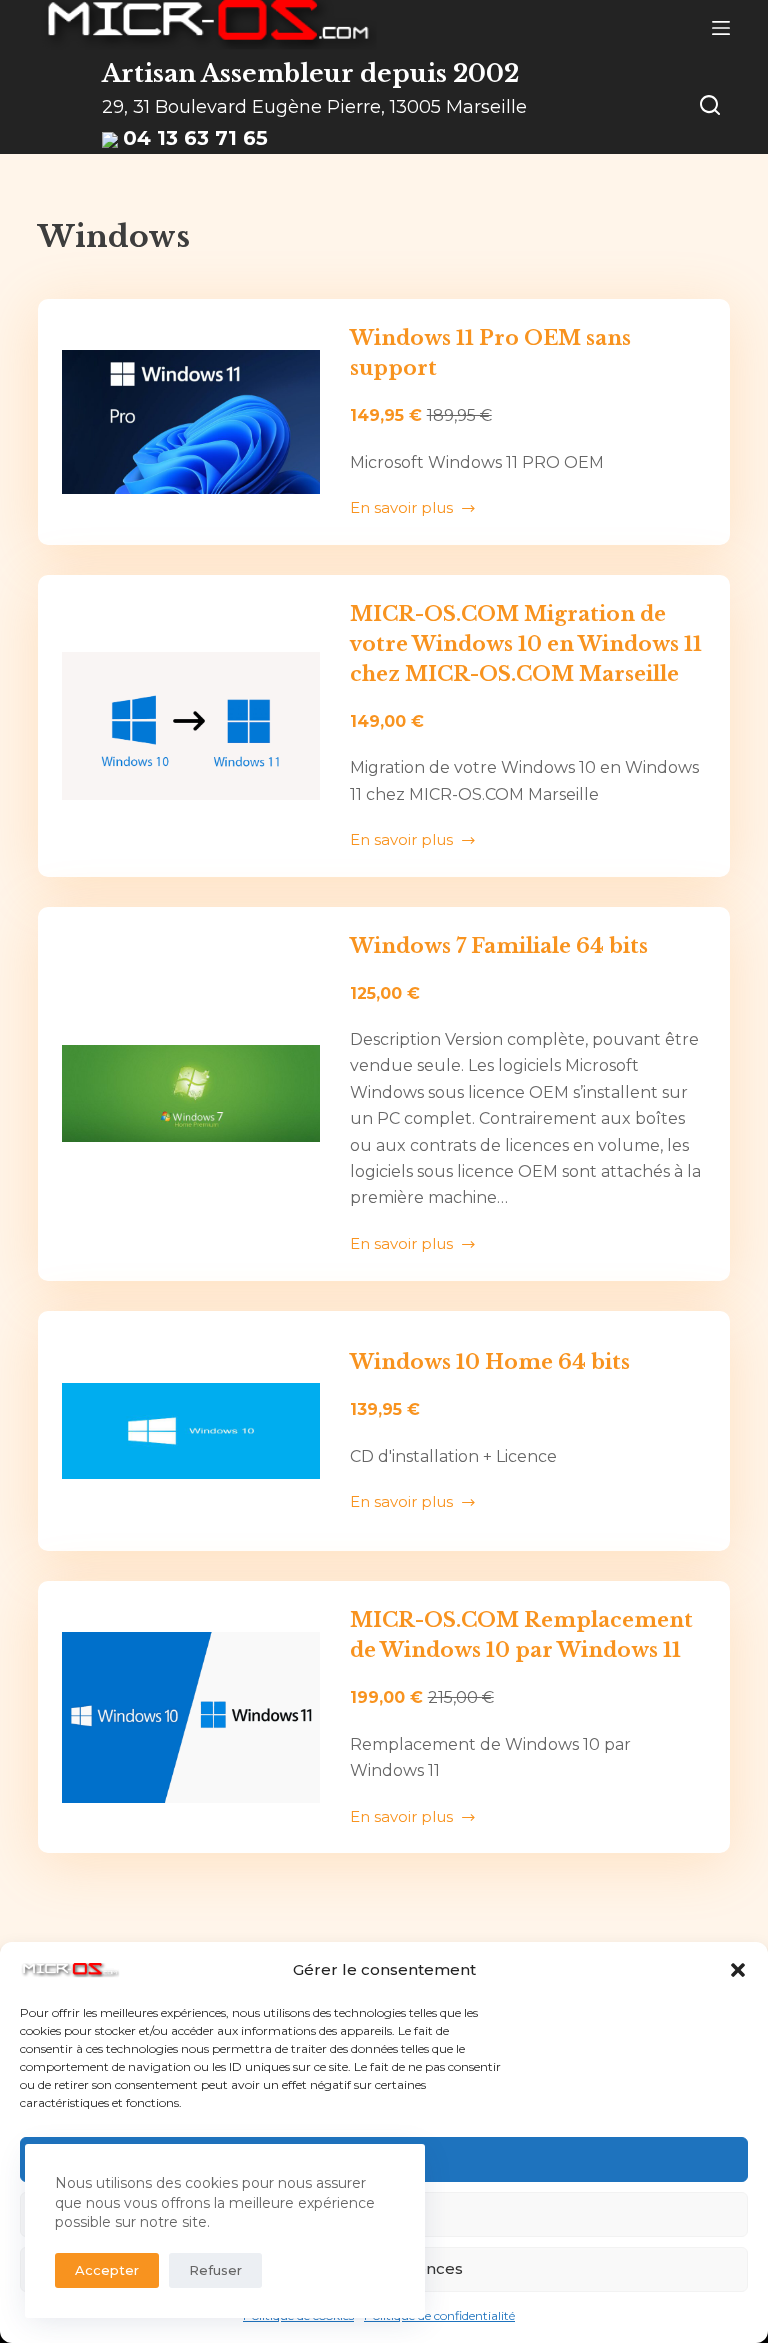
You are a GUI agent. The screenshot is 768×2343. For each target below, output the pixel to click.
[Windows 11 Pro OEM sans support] (190, 422)
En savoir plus (401, 509)
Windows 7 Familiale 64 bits (499, 946)
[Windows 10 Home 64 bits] (190, 1431)
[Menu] (721, 28)
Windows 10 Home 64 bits (490, 1362)
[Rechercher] (710, 105)
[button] (738, 1970)
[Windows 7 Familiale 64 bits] (190, 1094)
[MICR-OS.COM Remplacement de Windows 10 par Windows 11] (190, 1717)
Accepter (107, 2270)
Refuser (215, 2270)
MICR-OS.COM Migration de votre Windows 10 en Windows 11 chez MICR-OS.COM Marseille (526, 644)
